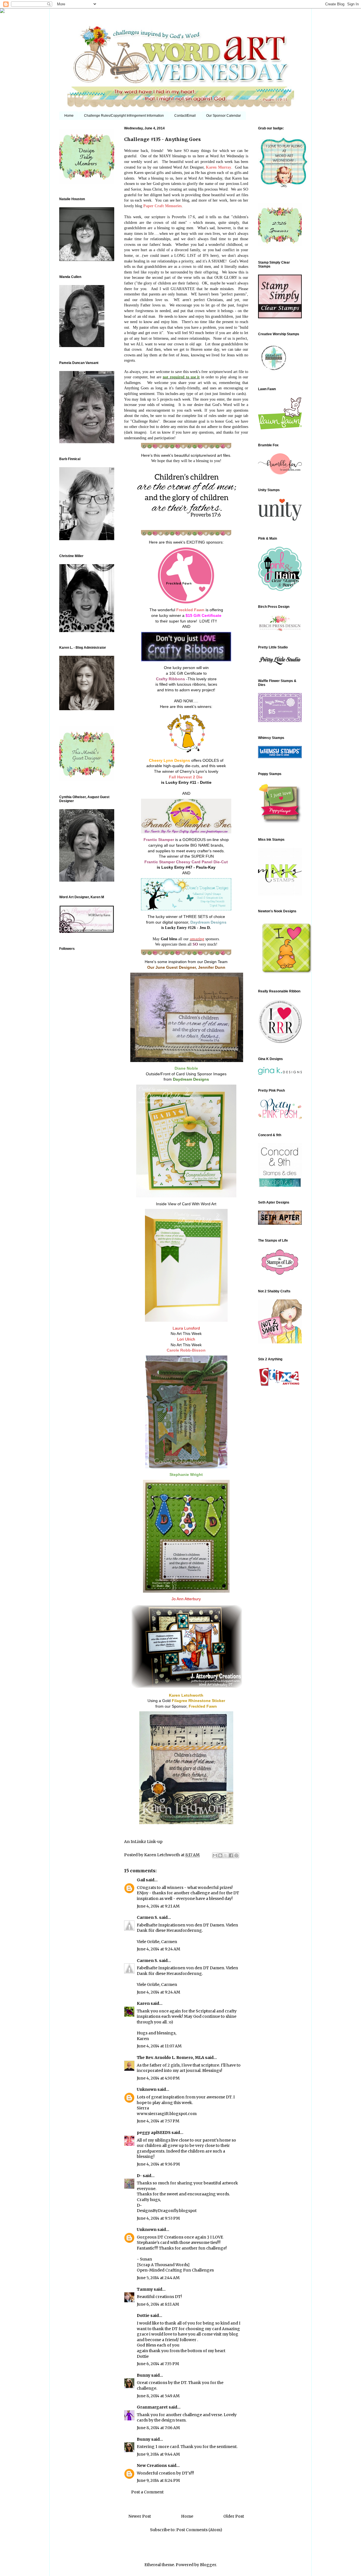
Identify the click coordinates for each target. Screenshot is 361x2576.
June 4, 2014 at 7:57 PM (158, 2121)
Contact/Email (185, 116)
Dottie (143, 2315)
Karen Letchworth (162, 1855)
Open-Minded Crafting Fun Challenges (175, 2270)
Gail (141, 1880)
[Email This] (215, 1855)
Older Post (234, 2516)
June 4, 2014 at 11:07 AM (159, 2046)
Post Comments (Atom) (199, 2530)
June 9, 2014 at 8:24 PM (158, 2480)
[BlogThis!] (220, 1855)
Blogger (208, 2565)
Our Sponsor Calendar (224, 116)
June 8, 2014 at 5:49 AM (158, 2396)
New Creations (152, 2465)
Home (69, 116)
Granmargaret (152, 2407)
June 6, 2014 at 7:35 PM (158, 2364)
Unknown (147, 2089)
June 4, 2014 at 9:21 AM (158, 1906)
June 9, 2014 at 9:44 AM (158, 2454)
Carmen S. (148, 1917)
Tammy (145, 2289)
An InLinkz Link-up (143, 1842)
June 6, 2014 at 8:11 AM (158, 2304)
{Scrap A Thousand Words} (163, 2265)
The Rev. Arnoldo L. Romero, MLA (170, 2058)
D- (139, 2176)
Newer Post (140, 2516)
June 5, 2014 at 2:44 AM (158, 2278)
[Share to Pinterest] (236, 1855)
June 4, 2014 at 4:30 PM (158, 2078)
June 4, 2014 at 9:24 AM (159, 1949)
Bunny (144, 2375)
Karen (143, 2003)
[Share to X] (226, 1855)
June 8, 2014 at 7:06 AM (158, 2428)
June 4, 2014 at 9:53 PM (158, 2218)
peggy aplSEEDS (154, 2133)
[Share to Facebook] (231, 1855)
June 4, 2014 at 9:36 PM (158, 2164)
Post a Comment (147, 2492)
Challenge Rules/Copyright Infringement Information (124, 116)
